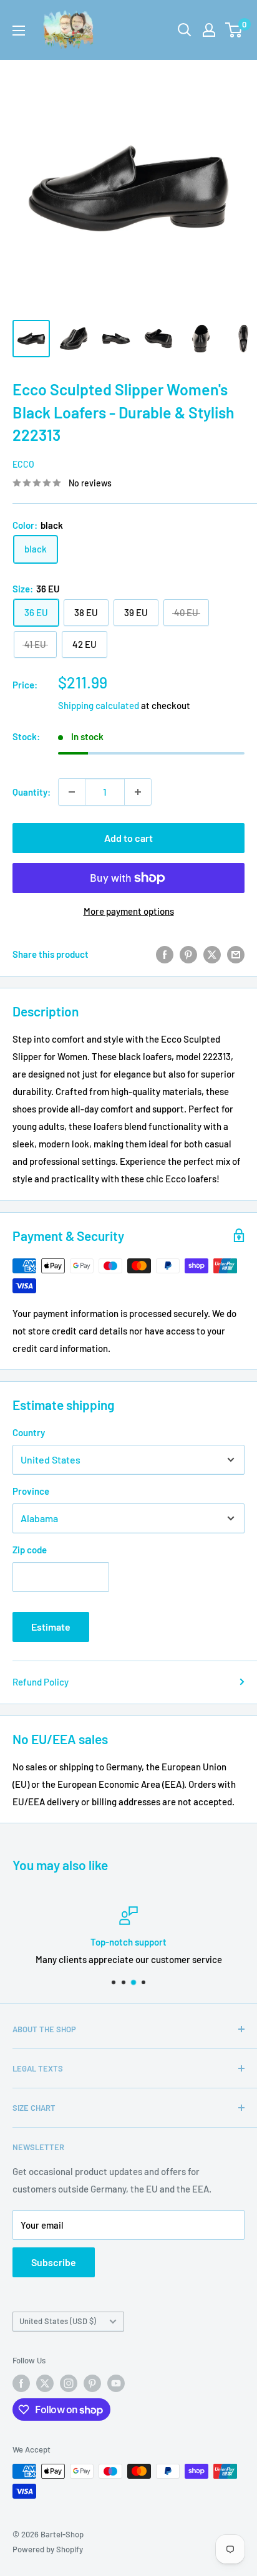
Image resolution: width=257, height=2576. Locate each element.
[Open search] (185, 30)
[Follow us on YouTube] (116, 2383)
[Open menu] (19, 31)
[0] (234, 30)
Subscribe (54, 2262)
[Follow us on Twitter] (45, 2383)
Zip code (30, 1550)
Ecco (23, 464)
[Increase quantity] (138, 792)
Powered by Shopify (48, 2549)
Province (31, 1491)
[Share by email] (236, 954)
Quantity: (32, 792)
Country (29, 1432)
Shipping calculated (99, 705)
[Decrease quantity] (72, 792)
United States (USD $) (58, 2321)
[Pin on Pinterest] (188, 954)
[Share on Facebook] (165, 954)
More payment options (129, 911)
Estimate (51, 1627)
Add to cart (128, 838)
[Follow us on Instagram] (69, 2383)
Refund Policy (41, 1682)
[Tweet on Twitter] (212, 954)
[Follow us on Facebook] (21, 2383)
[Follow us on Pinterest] (92, 2383)
